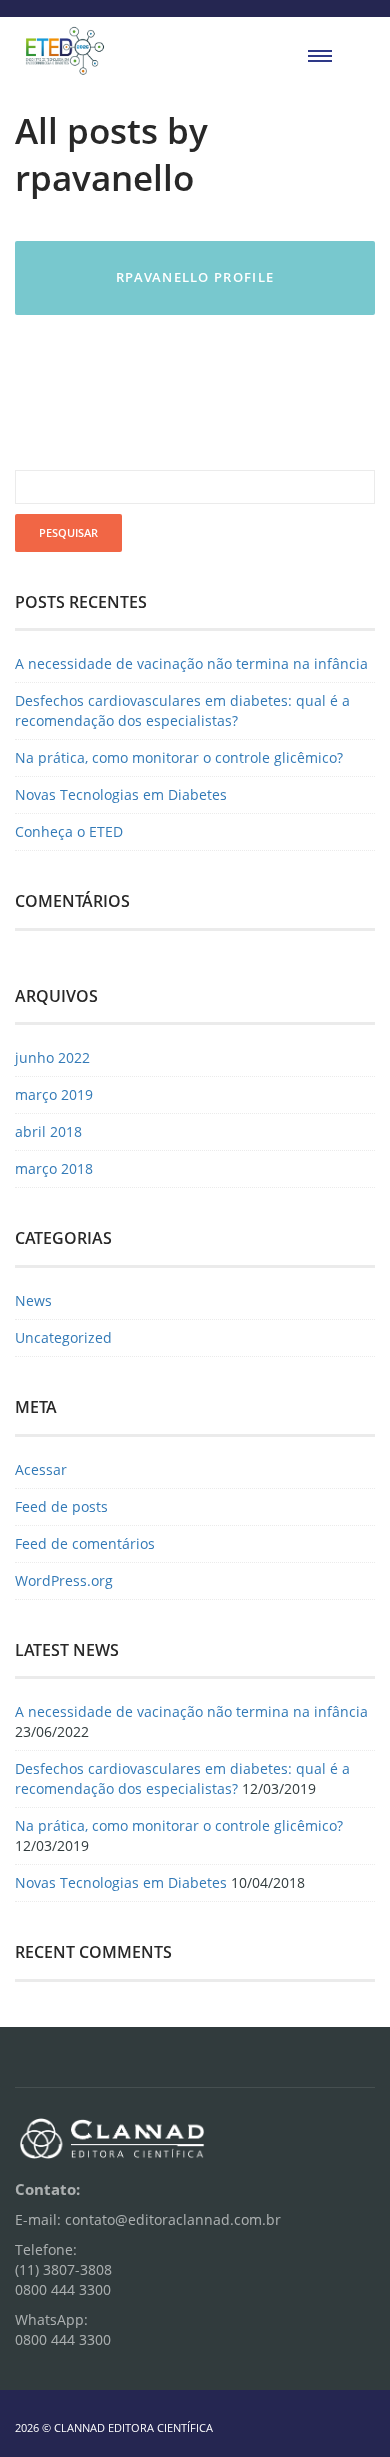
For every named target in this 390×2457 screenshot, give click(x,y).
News (33, 1300)
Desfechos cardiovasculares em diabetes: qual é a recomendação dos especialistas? (182, 710)
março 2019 (54, 1094)
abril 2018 (48, 1131)
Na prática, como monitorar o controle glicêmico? (179, 757)
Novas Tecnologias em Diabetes (121, 794)
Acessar (41, 1469)
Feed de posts (61, 1506)
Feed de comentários (85, 1543)
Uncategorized (63, 1337)
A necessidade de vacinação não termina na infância (191, 663)
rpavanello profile (195, 277)
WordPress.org (64, 1580)
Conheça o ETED (69, 831)
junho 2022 (52, 1057)
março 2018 (54, 1168)
